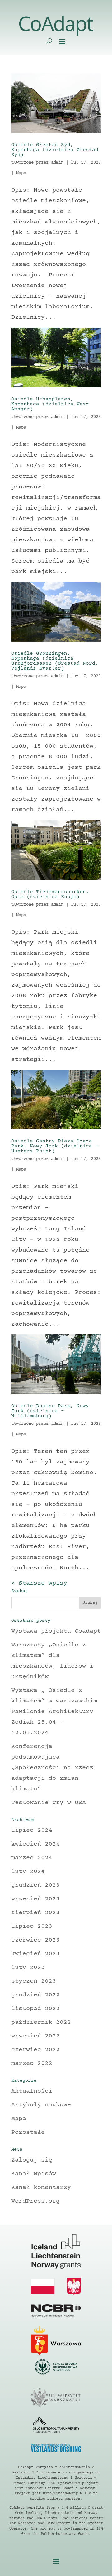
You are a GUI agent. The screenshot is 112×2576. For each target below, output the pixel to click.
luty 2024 (28, 1872)
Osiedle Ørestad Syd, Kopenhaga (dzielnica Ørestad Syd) (55, 150)
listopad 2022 (35, 2009)
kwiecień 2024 (35, 1844)
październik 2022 (41, 2022)
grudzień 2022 (35, 1995)
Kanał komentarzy (41, 2188)
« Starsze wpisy (39, 1583)
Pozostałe (28, 2132)
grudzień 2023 (35, 1885)
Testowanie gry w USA (49, 1803)
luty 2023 (28, 1968)
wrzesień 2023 (35, 1899)
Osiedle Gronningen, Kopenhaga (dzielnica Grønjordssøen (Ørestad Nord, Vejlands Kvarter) (55, 661)
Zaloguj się (32, 2160)
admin (57, 163)
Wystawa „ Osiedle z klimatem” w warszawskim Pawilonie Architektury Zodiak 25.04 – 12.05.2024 (54, 1712)
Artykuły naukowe (41, 2105)
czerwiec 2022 (35, 2050)
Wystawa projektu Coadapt (56, 1631)
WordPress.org (35, 2201)
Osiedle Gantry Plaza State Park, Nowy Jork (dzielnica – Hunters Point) (55, 1146)
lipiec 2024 (32, 1830)
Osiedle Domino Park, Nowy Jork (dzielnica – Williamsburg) (50, 1411)
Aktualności (32, 2091)
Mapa (21, 173)
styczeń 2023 (34, 1981)
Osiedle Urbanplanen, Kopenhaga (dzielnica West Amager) (50, 404)
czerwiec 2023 (35, 1940)
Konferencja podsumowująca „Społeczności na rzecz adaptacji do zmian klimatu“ (52, 1768)
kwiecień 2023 (35, 1954)
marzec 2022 (32, 2064)
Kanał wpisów (34, 2174)
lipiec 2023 (32, 1926)
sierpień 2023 (35, 1913)
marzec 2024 (32, 1858)
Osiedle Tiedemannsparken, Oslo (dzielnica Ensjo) (50, 894)
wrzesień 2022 (35, 2036)
